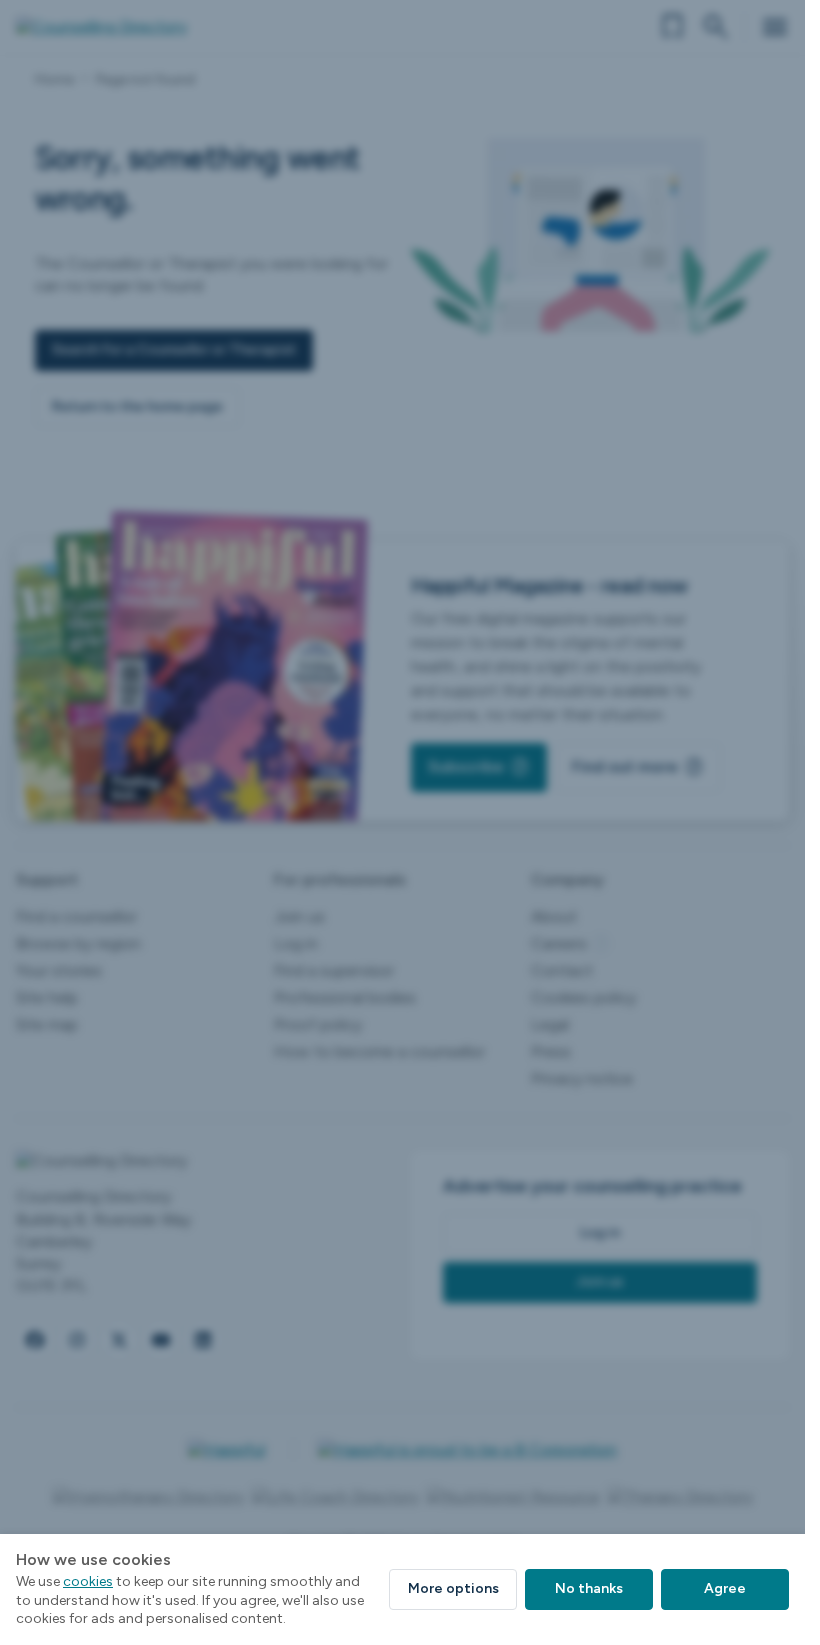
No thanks (589, 1588)
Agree (725, 1588)
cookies (88, 1581)
